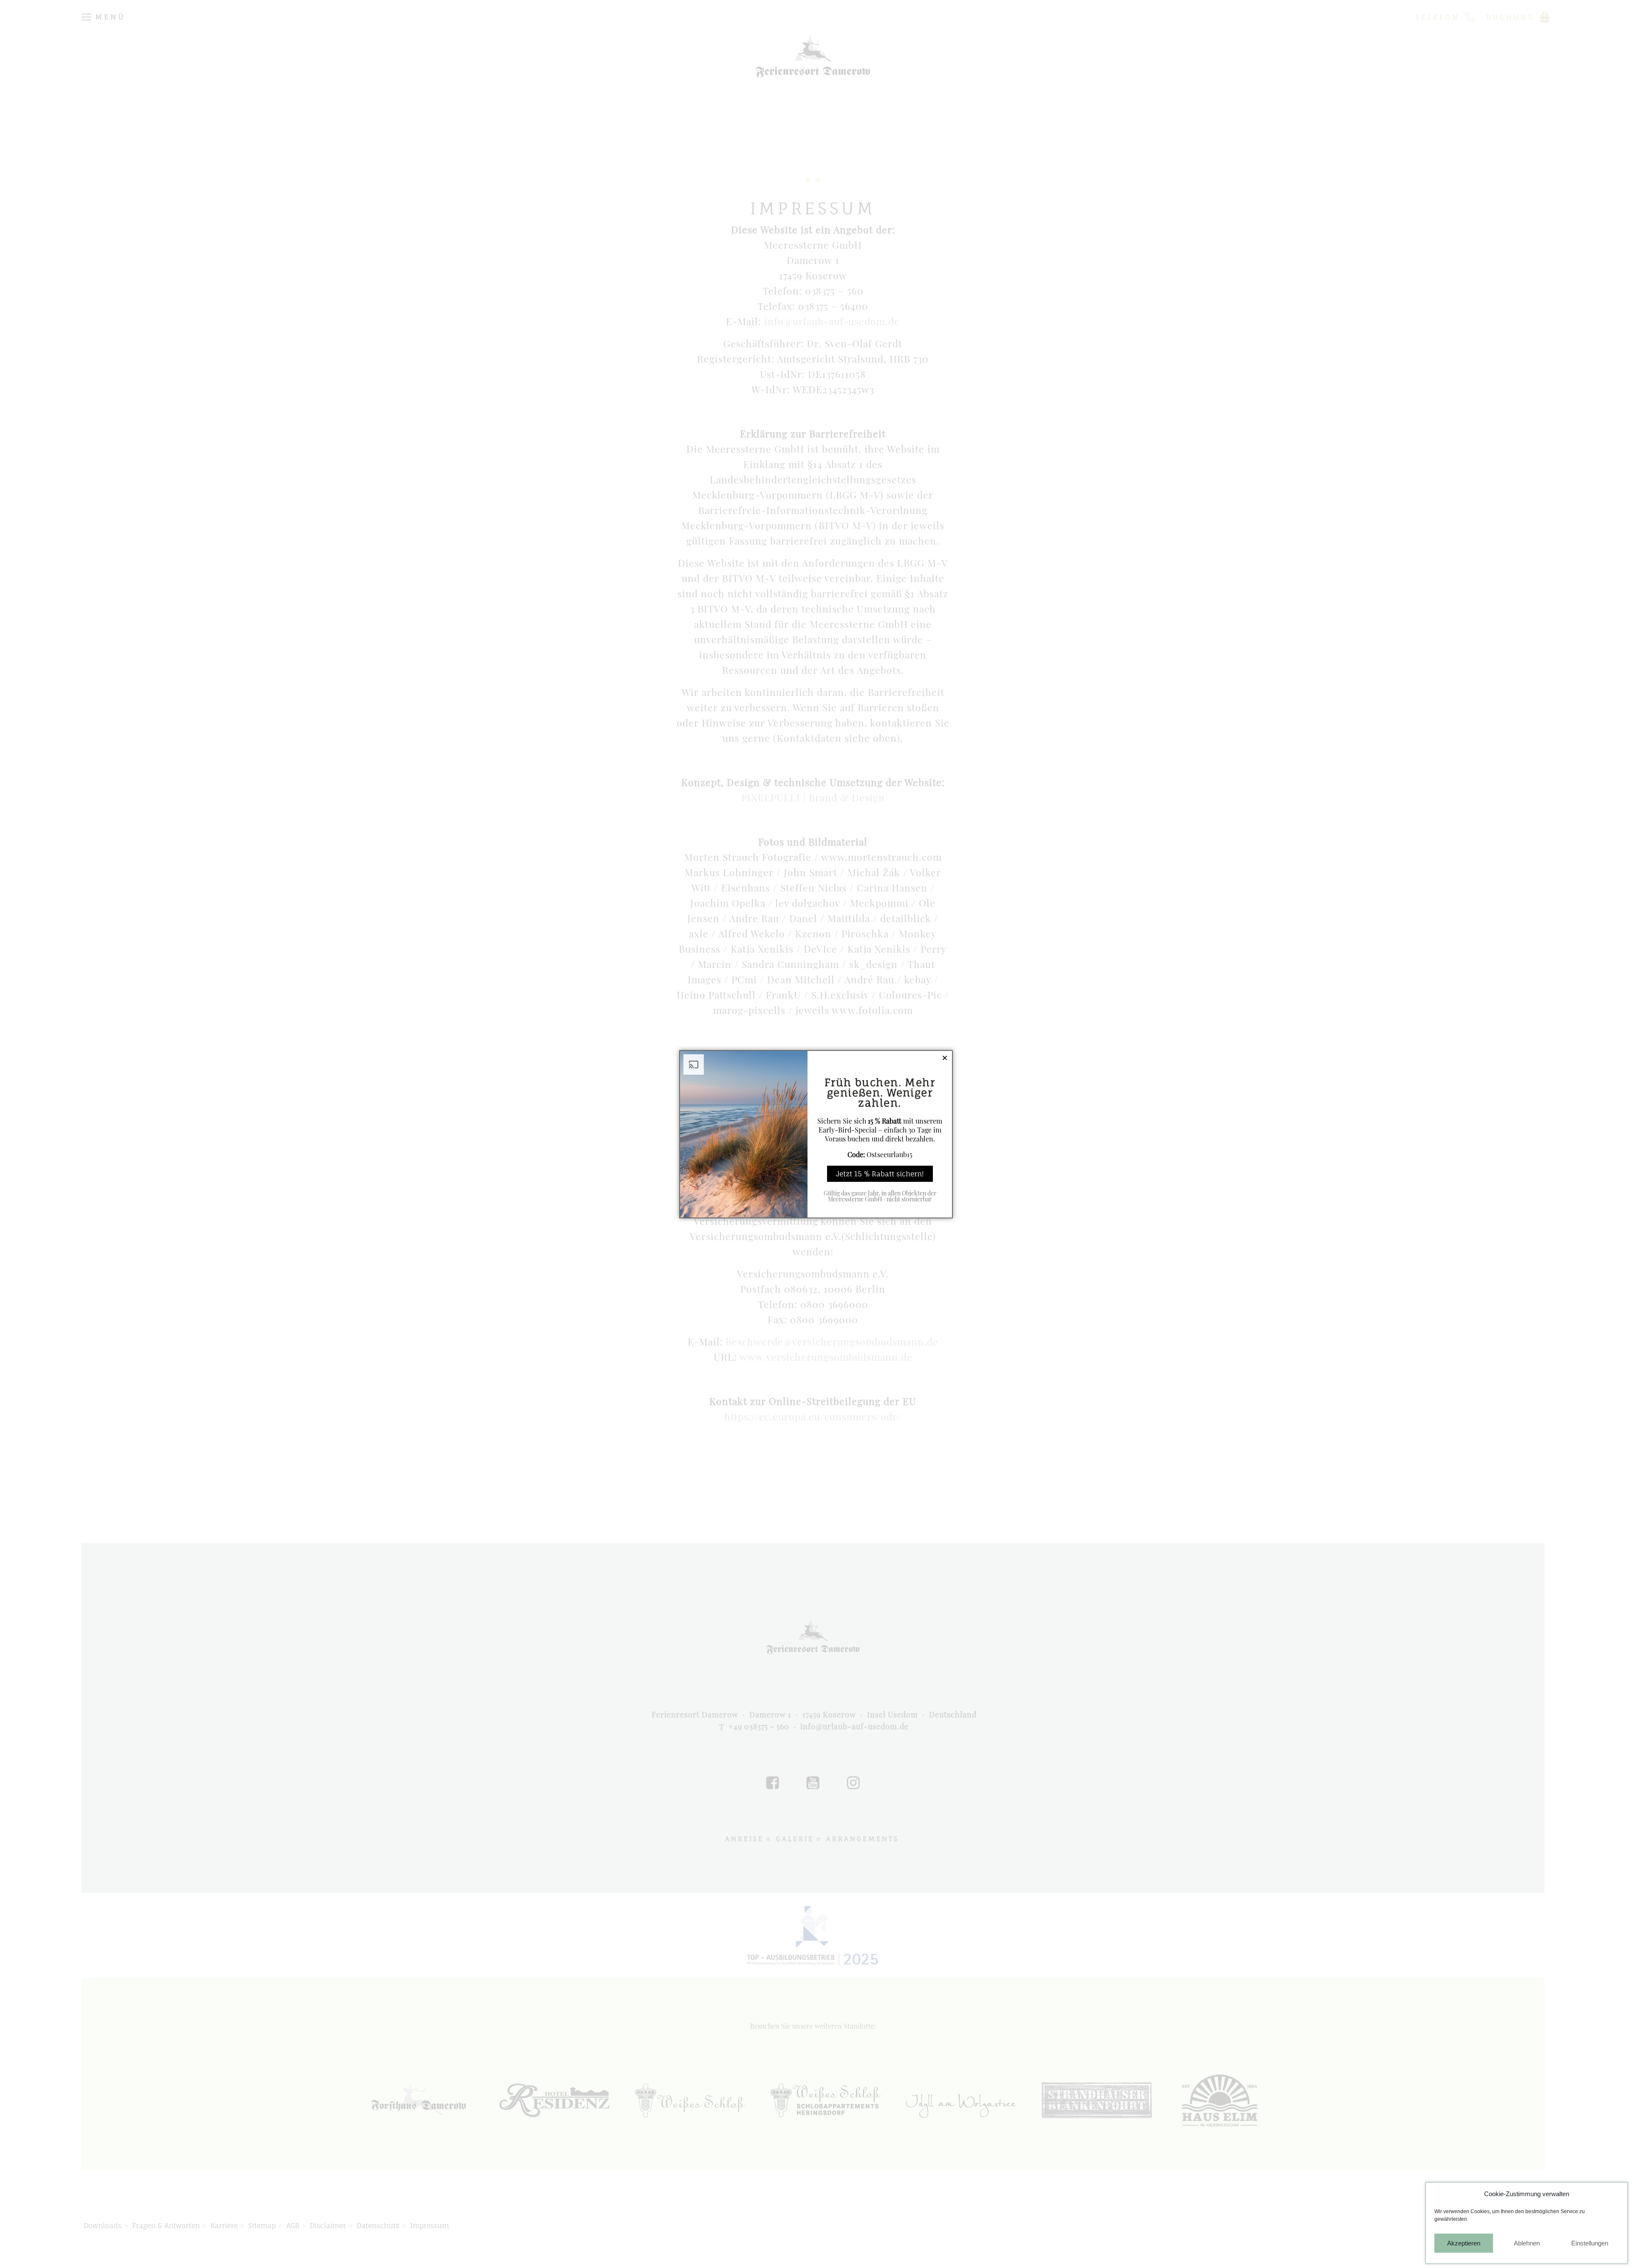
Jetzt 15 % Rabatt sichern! (880, 1174)
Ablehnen (1527, 2243)
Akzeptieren (1464, 2243)
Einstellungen (1590, 2243)
